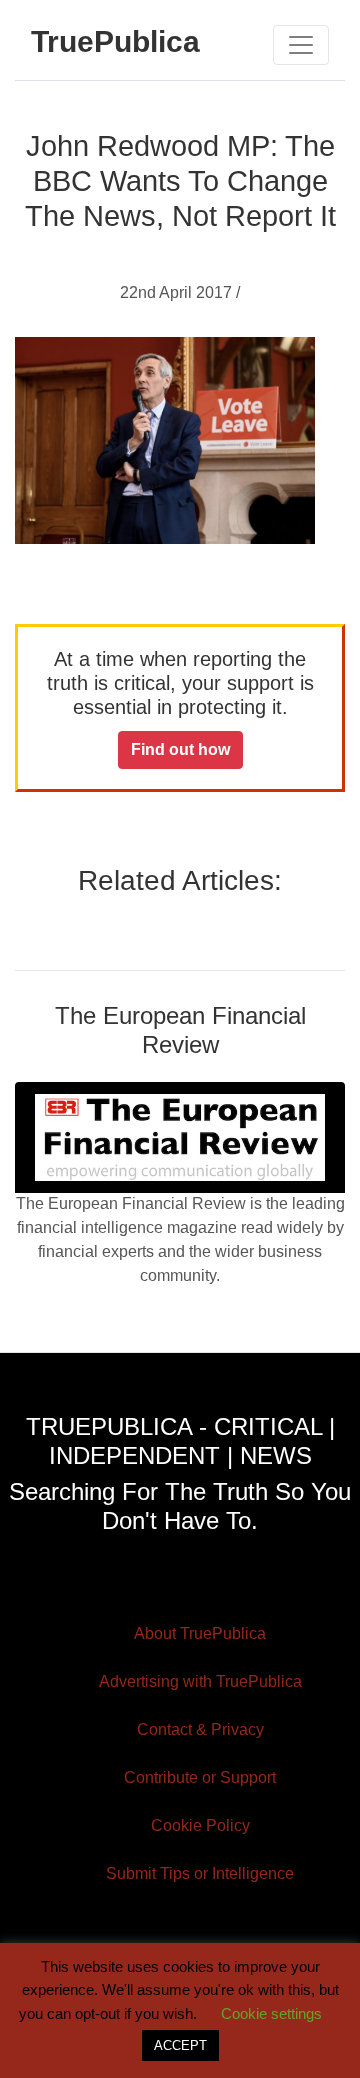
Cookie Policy (200, 1825)
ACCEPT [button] (180, 2045)
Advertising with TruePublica (200, 1681)
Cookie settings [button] (271, 2013)
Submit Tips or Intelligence (200, 1873)
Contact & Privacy (200, 1729)
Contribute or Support (200, 1777)
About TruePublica (200, 1633)
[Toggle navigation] (301, 45)
